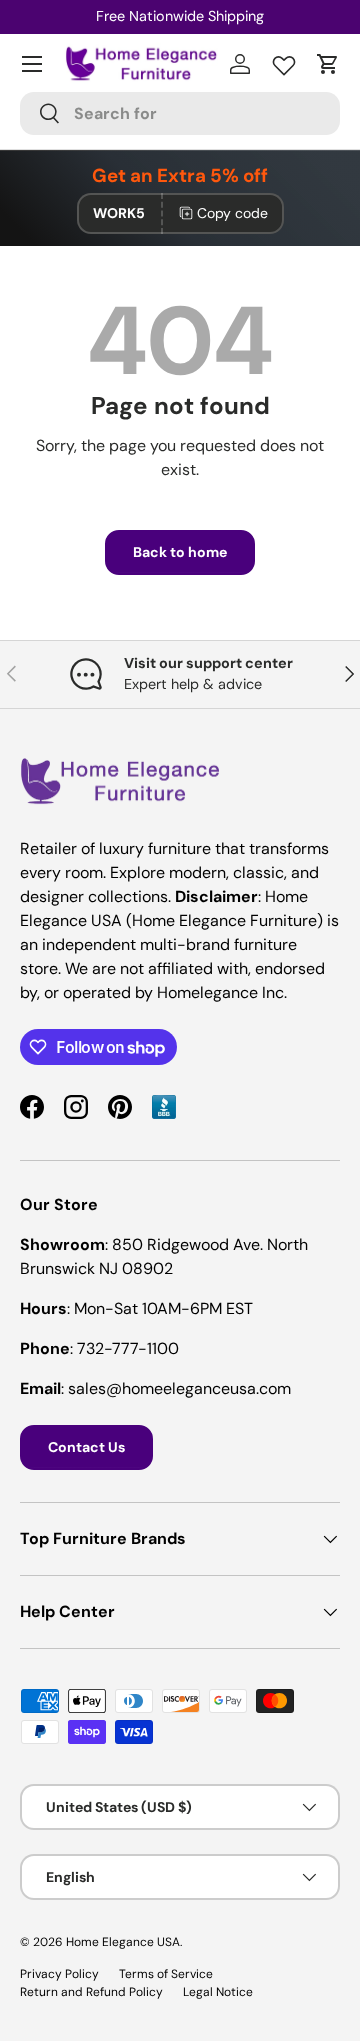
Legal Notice (218, 1992)
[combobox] (180, 113)
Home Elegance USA (123, 1942)
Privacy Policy (59, 1974)
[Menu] (32, 64)
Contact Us (86, 1447)
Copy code (232, 213)
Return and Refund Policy (91, 1992)
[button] (328, 64)
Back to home (180, 552)
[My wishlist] (284, 61)
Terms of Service (166, 1974)
